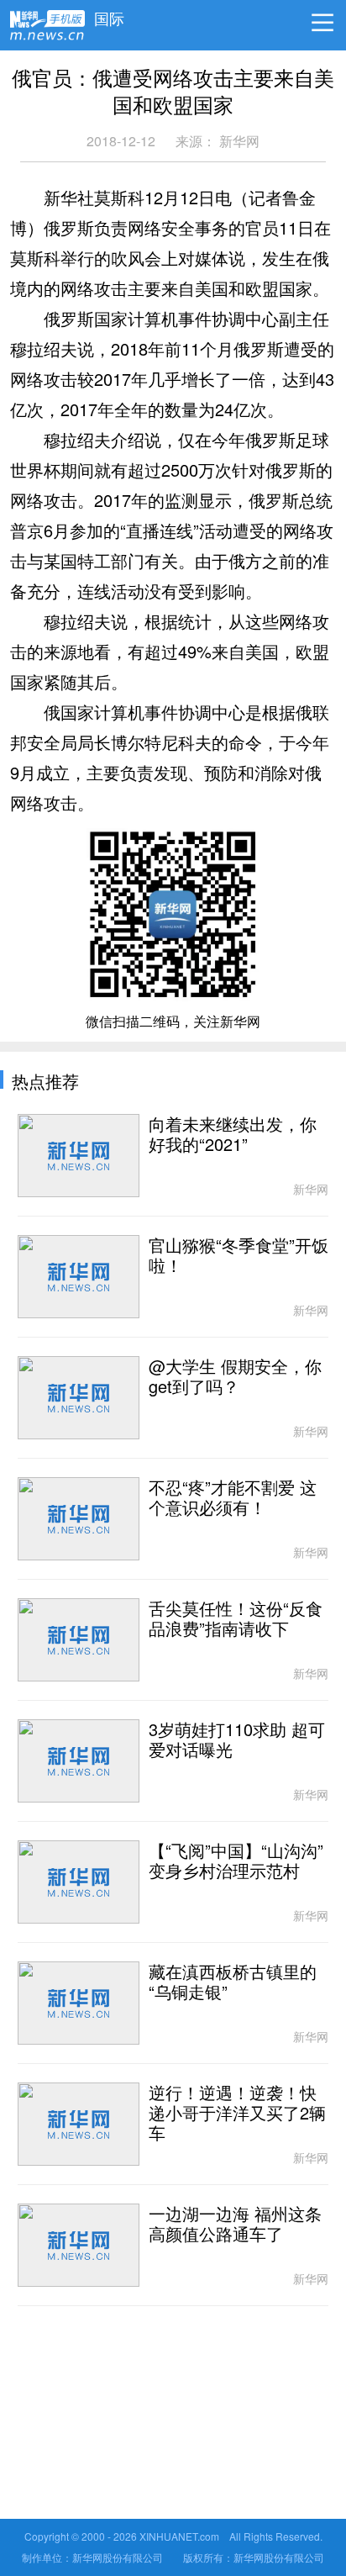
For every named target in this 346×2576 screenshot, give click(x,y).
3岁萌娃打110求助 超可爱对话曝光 (237, 1740)
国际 (109, 14)
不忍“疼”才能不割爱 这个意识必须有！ (233, 1498)
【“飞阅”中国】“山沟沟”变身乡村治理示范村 (236, 1861)
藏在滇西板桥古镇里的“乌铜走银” (233, 1982)
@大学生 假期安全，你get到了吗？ (235, 1377)
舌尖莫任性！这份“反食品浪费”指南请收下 (236, 1619)
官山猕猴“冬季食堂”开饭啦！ (239, 1256)
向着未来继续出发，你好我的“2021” (233, 1135)
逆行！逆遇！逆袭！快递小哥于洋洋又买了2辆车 (237, 2114)
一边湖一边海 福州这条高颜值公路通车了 (235, 2225)
